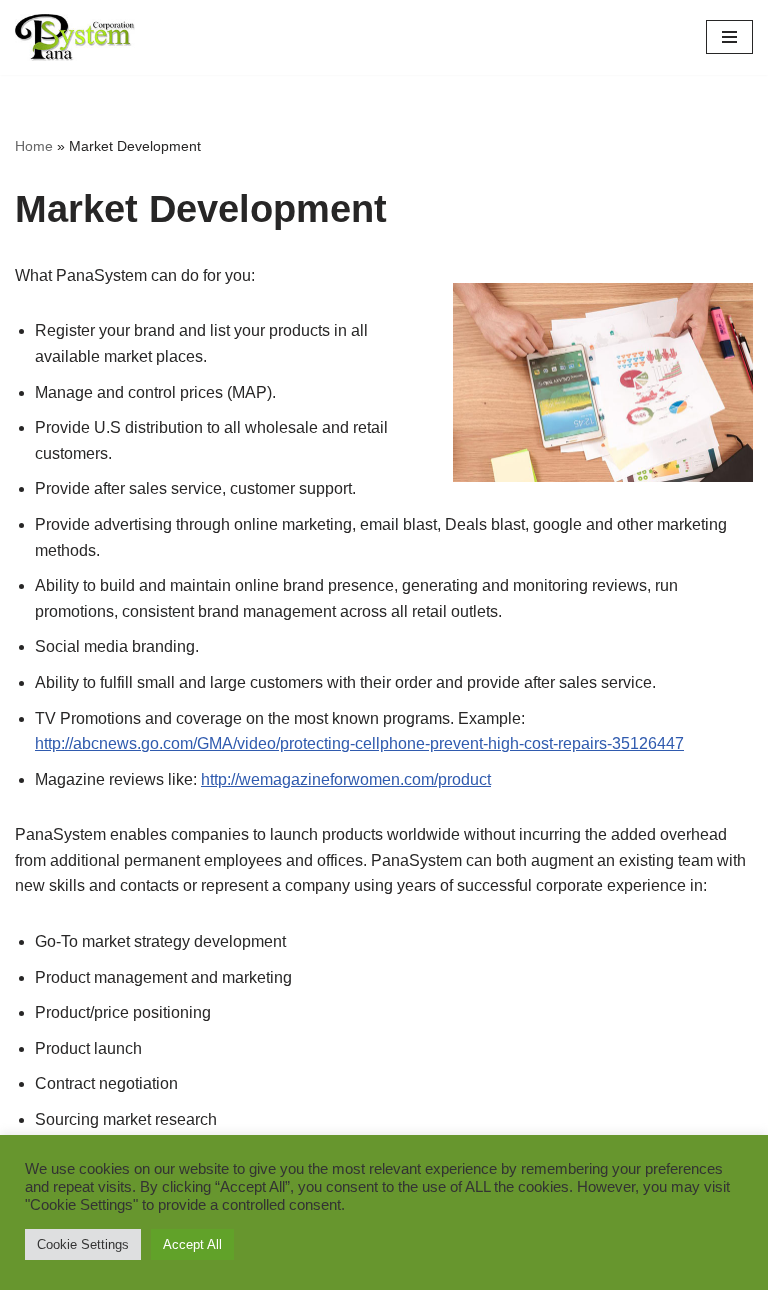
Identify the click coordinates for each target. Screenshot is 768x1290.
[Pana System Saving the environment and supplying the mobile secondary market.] (75, 37)
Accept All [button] (192, 1244)
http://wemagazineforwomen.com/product (346, 779)
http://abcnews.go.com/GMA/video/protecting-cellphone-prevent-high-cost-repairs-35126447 (359, 743)
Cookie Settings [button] (83, 1244)
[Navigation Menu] (729, 37)
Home (34, 146)
